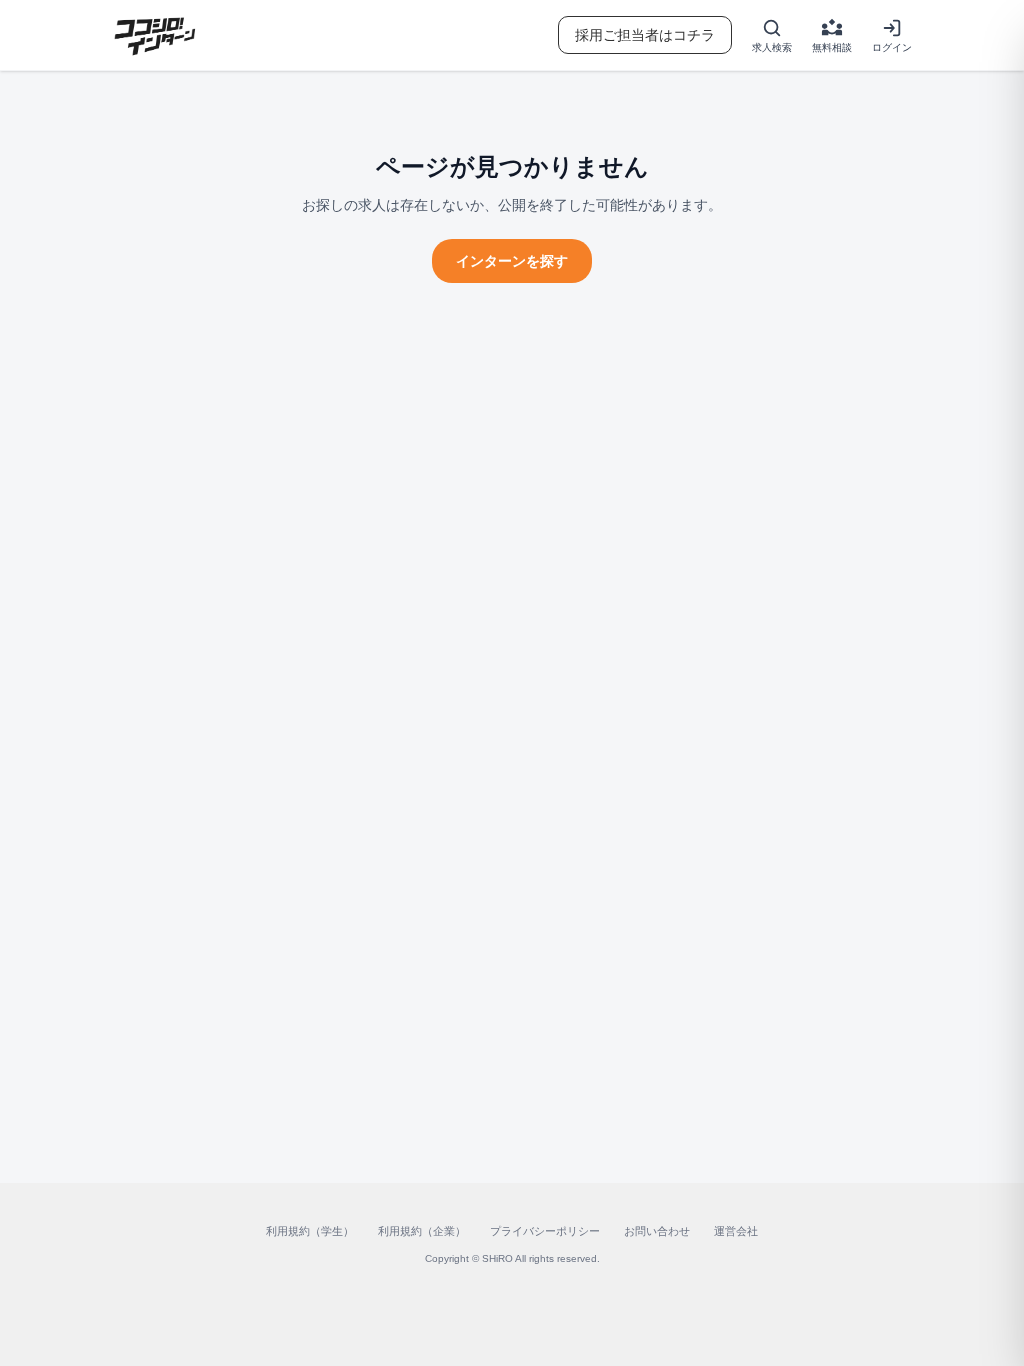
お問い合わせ (657, 1231)
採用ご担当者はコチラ (645, 35)
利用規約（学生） (310, 1231)
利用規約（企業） (422, 1231)
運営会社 (736, 1231)
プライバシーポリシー (545, 1231)
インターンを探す (512, 261)
